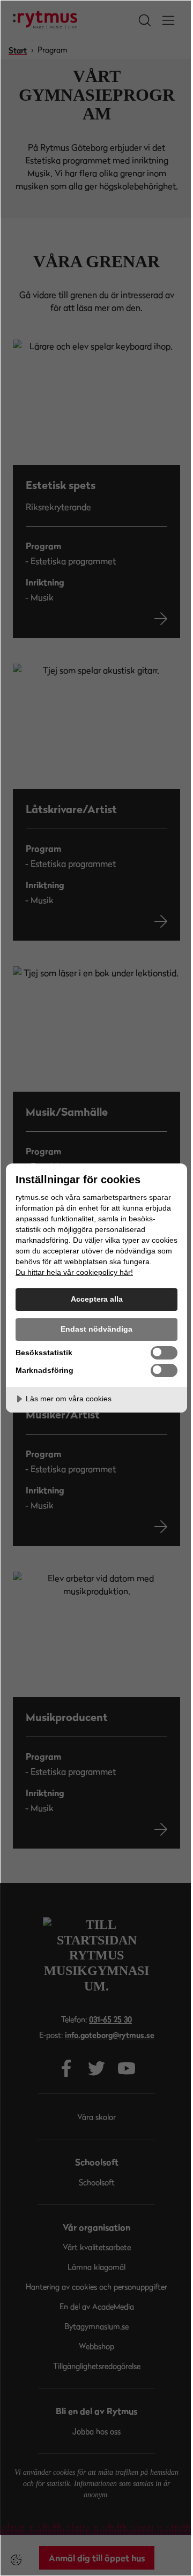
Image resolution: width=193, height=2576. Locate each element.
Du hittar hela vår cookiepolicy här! (74, 1272)
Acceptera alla (97, 1299)
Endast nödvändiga (96, 1329)
